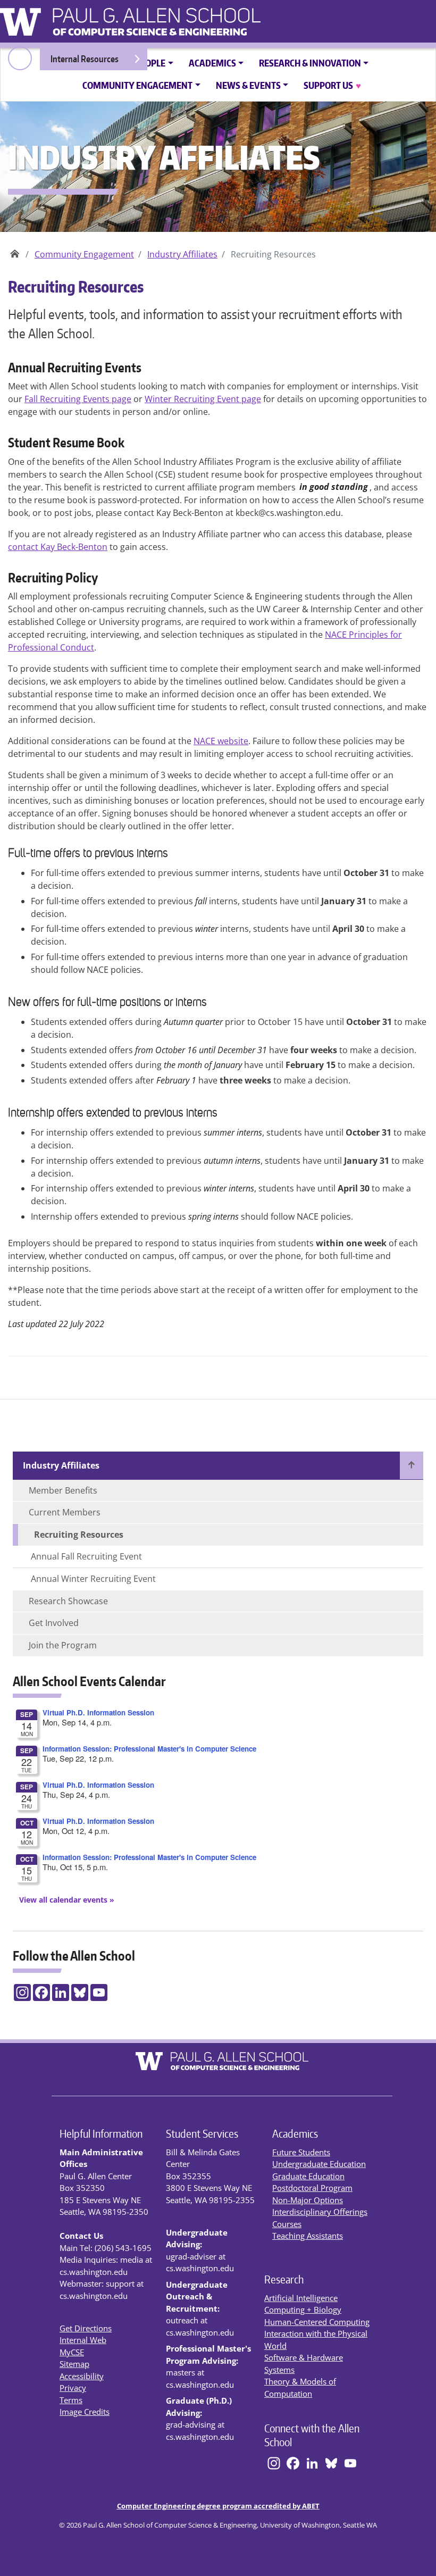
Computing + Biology (303, 2310)
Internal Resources (85, 59)
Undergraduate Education (319, 2164)
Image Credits (85, 2412)
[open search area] (20, 58)
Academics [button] (212, 63)
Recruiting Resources (79, 1535)
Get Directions (86, 2328)
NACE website (221, 741)
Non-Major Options (308, 2200)
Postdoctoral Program (312, 2188)
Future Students (301, 2152)
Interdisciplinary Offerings (320, 2212)
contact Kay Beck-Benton (58, 547)
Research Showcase (68, 1601)
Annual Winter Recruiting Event (93, 1579)
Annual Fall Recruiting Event (86, 1556)
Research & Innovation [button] (310, 63)
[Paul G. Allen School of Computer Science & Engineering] (186, 18)
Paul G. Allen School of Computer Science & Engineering (15, 250)
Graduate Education (308, 2176)
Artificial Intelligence (301, 2298)
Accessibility (82, 2376)
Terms (71, 2400)
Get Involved (54, 1623)
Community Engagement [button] (137, 85)
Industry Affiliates (182, 254)
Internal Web (83, 2340)
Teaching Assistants (308, 2236)
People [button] (150, 63)
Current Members (65, 1512)
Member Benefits (63, 1490)
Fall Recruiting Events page (78, 399)
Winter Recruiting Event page (203, 399)
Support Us (332, 85)
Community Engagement (84, 254)
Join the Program (63, 1645)
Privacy (73, 2388)
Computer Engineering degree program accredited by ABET (218, 2506)
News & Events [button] (248, 85)
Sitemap (74, 2364)
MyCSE (72, 2352)
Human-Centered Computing (317, 2322)
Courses (287, 2224)
